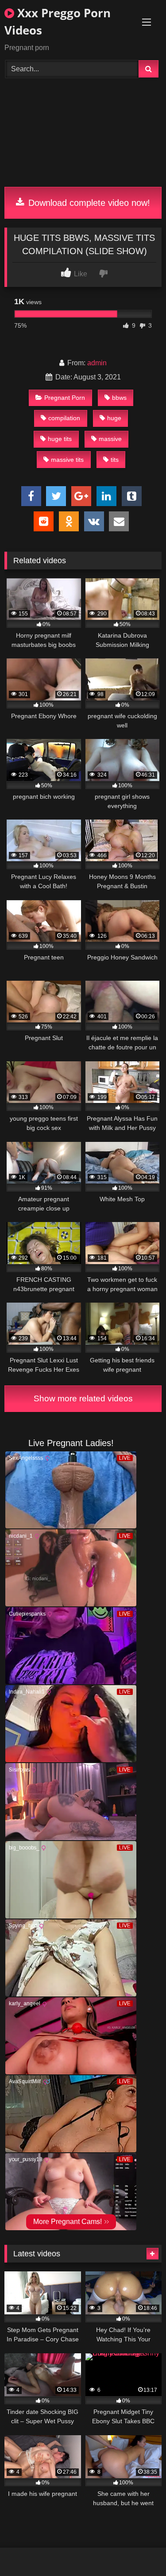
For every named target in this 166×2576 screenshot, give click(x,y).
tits (115, 460)
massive (110, 439)
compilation (64, 418)
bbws (119, 398)
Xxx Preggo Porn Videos (58, 21)
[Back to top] (139, 2550)
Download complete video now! (88, 203)
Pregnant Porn (65, 398)
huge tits (60, 439)
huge (114, 418)
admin (97, 363)
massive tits (67, 460)
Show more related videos (83, 1398)
